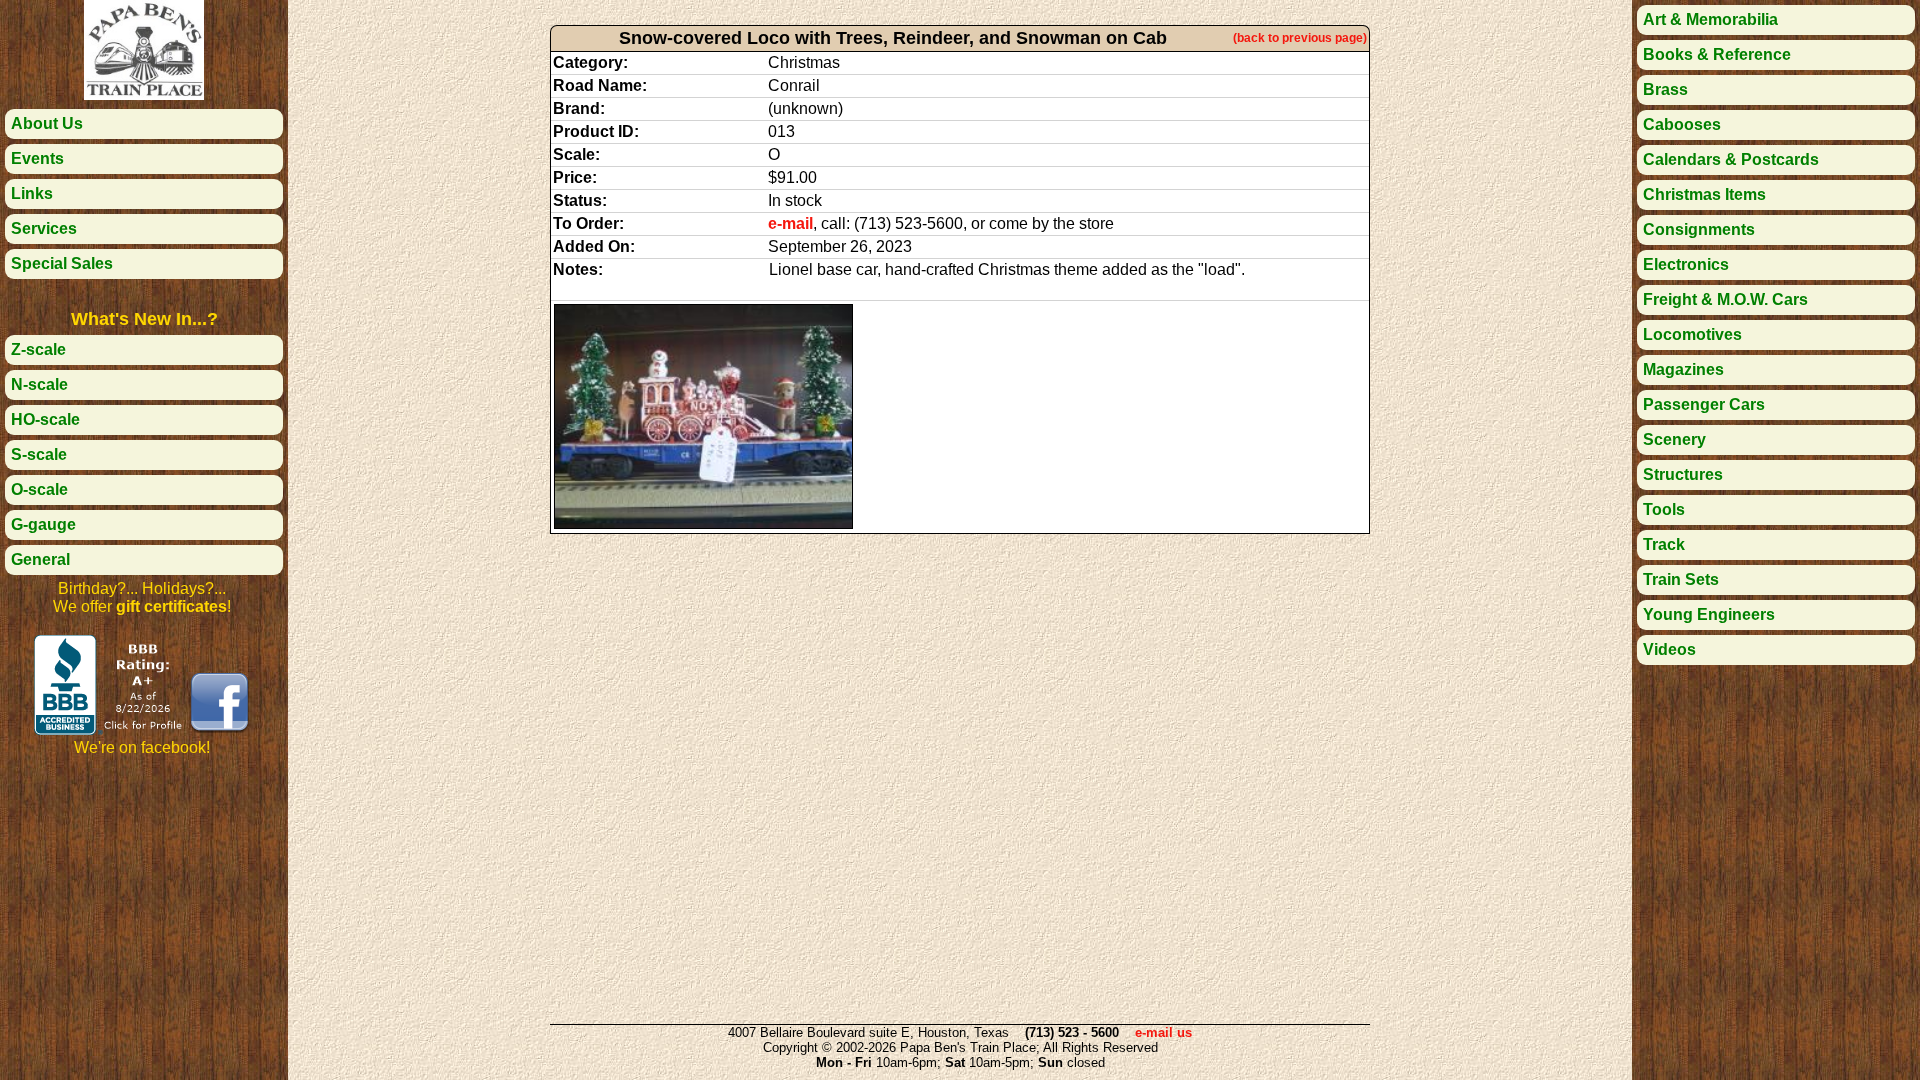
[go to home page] (144, 94)
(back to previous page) (1300, 38)
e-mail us (1163, 1032)
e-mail (790, 223)
